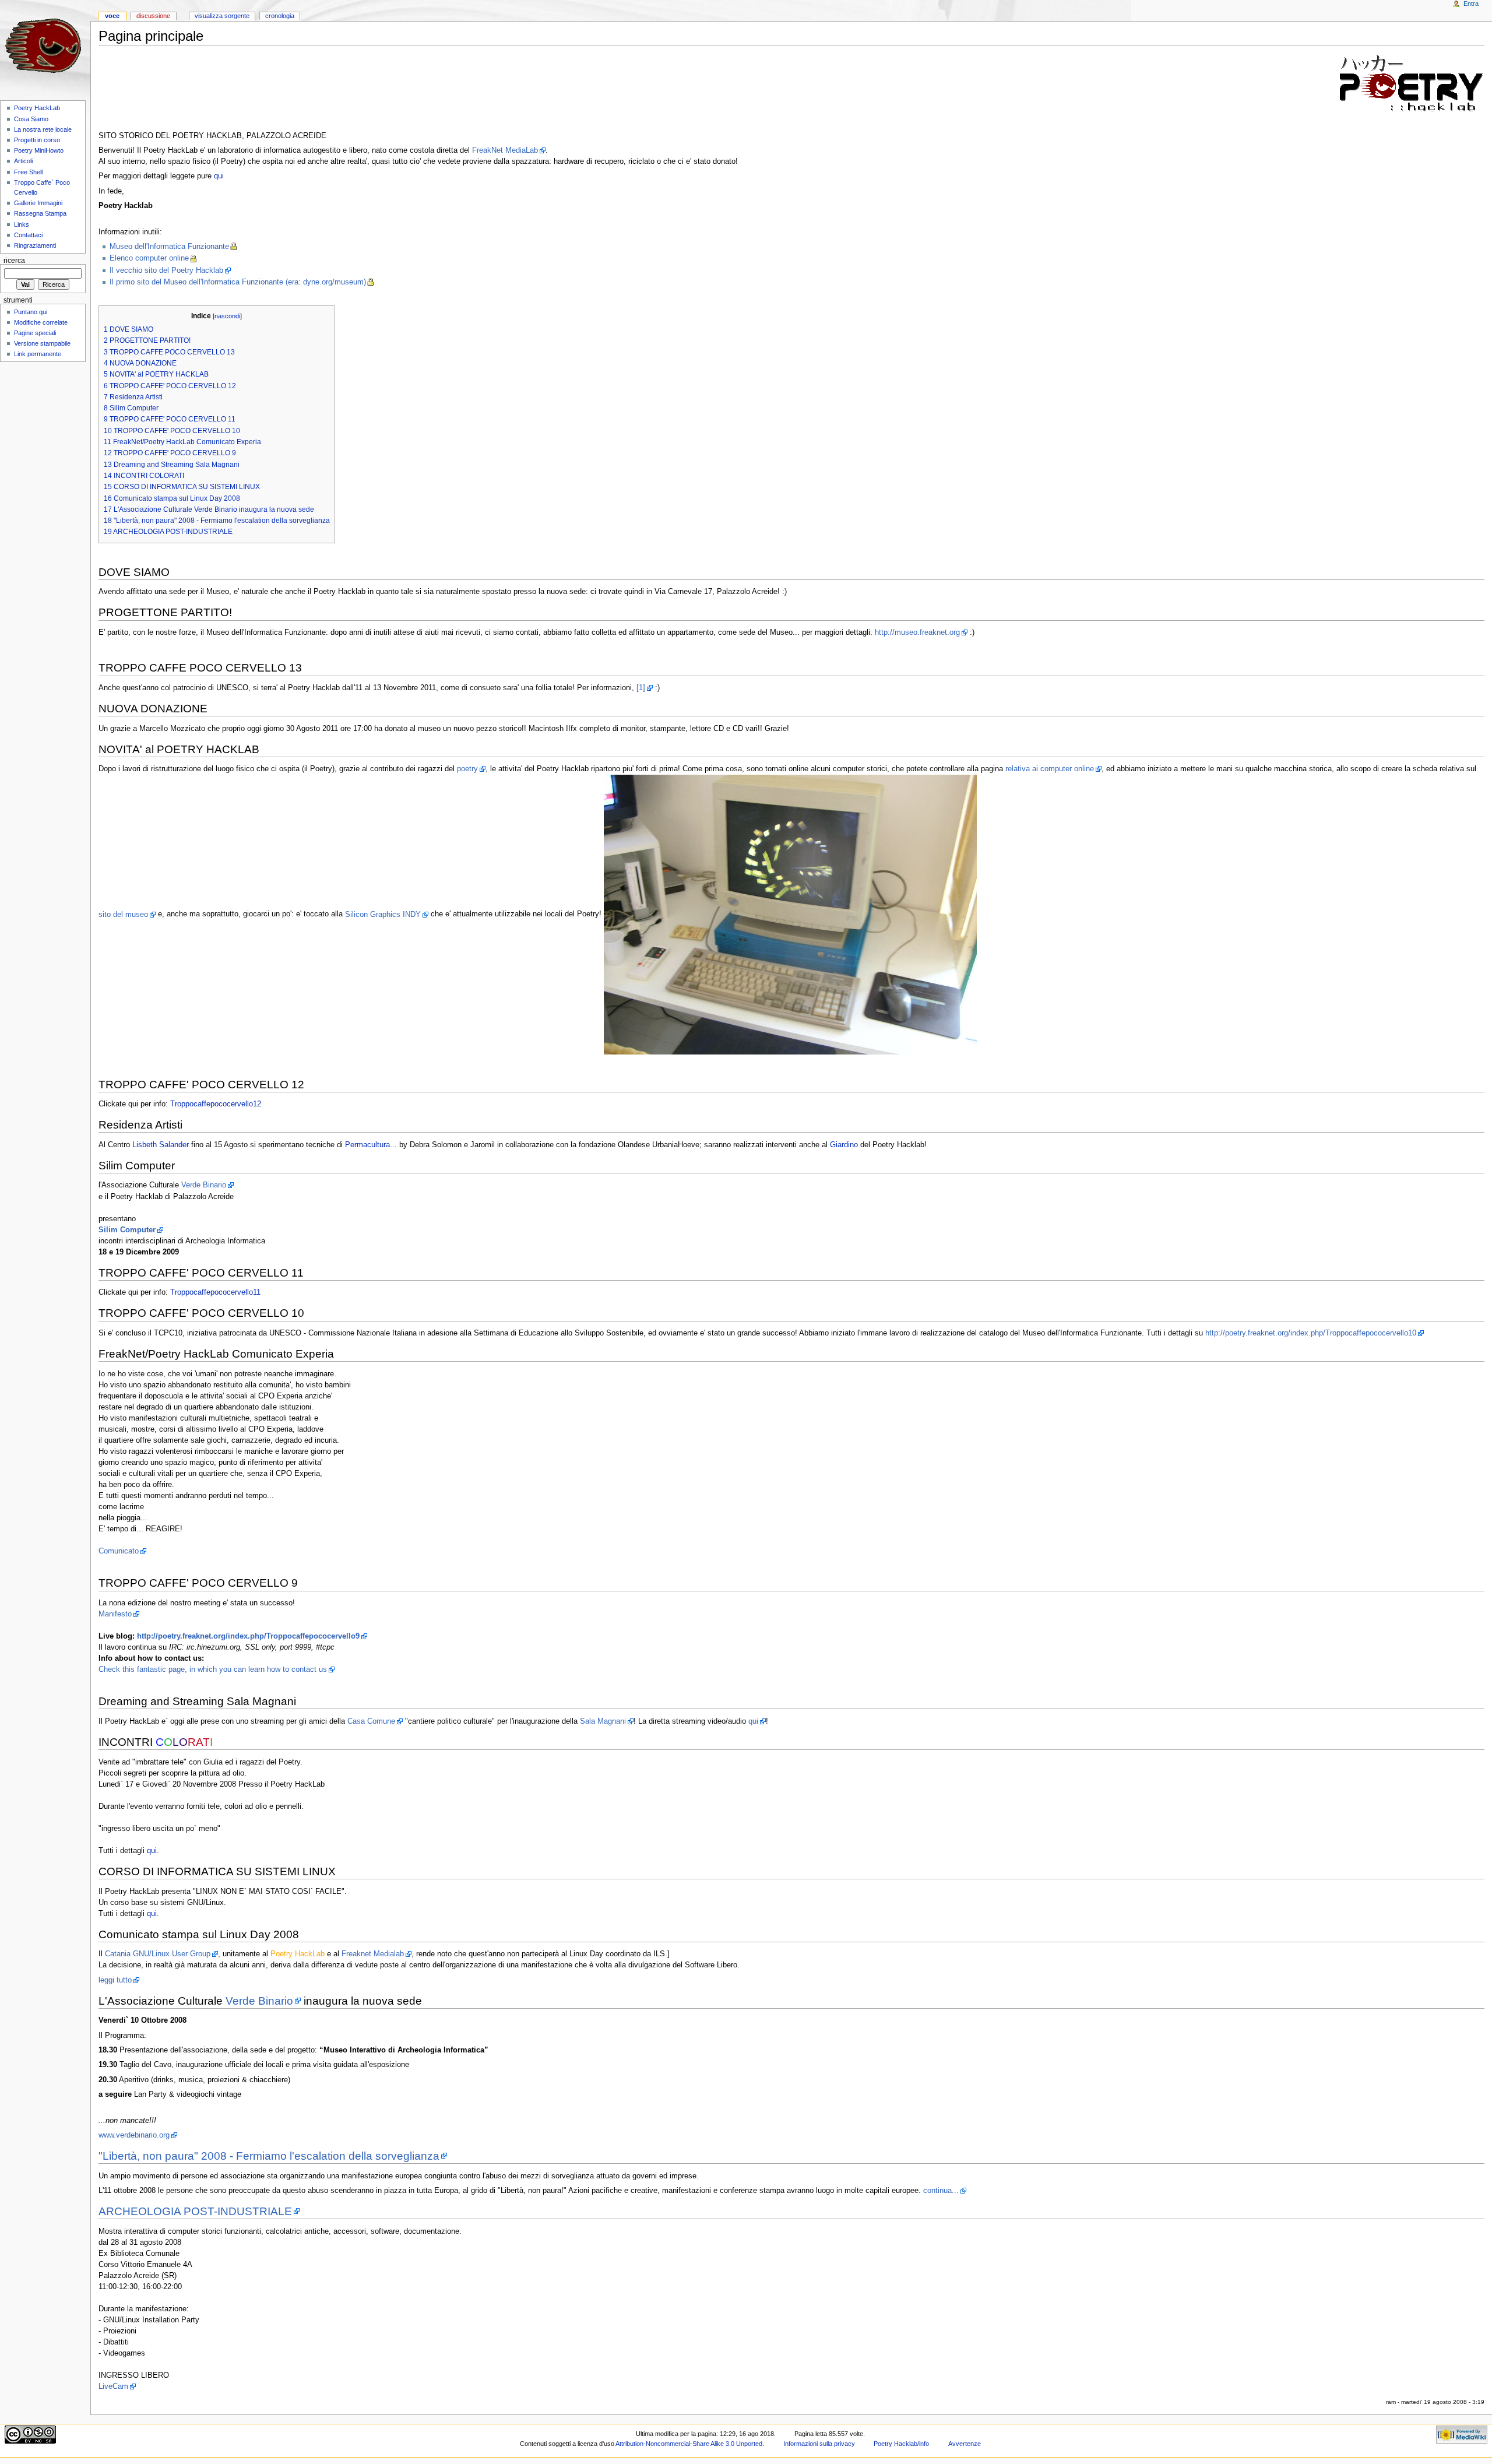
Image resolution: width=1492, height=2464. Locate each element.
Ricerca (14, 261)
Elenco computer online (149, 258)
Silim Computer (127, 1230)
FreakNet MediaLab (505, 150)
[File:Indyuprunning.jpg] (790, 915)
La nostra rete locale (43, 129)
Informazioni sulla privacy (819, 2444)
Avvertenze (965, 2444)
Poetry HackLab (37, 108)
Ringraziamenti (35, 245)
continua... (941, 2191)
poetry (467, 769)
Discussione (153, 16)
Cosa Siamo (31, 119)
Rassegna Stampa (40, 213)
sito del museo (123, 915)
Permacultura (367, 1145)
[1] (641, 688)
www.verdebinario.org (134, 2135)
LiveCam (113, 2386)
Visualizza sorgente (222, 16)
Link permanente (38, 354)
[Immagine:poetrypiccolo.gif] (1412, 83)
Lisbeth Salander (161, 1145)
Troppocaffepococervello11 (215, 1292)
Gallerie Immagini (38, 203)
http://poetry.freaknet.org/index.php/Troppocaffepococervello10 (1311, 1333)
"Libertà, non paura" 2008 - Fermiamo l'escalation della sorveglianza (269, 2156)
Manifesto (115, 1614)
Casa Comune (371, 1721)
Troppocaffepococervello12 (216, 1104)
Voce (112, 16)
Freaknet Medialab (373, 1954)
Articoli (23, 161)
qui (219, 176)
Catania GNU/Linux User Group (158, 1954)
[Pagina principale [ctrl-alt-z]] (45, 45)
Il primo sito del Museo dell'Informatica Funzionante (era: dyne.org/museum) (238, 282)
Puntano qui (31, 312)
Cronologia (280, 16)
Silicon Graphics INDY (383, 915)
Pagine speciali (35, 333)
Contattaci (28, 235)
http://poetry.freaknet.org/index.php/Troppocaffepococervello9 (248, 1636)
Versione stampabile (42, 343)
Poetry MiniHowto (39, 150)
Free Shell (28, 172)
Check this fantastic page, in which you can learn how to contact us (213, 1669)
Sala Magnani (603, 1721)
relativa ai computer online (1050, 769)
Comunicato (119, 1551)
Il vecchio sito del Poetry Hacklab (166, 270)
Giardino (844, 1145)
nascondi (227, 316)
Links (22, 224)
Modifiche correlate (41, 322)
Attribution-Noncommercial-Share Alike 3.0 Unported (689, 2444)
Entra (1471, 3)
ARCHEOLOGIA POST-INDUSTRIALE (195, 2211)
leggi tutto (115, 1980)
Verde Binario (204, 1185)
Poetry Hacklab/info (901, 2444)
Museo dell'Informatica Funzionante (169, 247)
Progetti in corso (37, 140)
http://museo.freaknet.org (917, 632)
